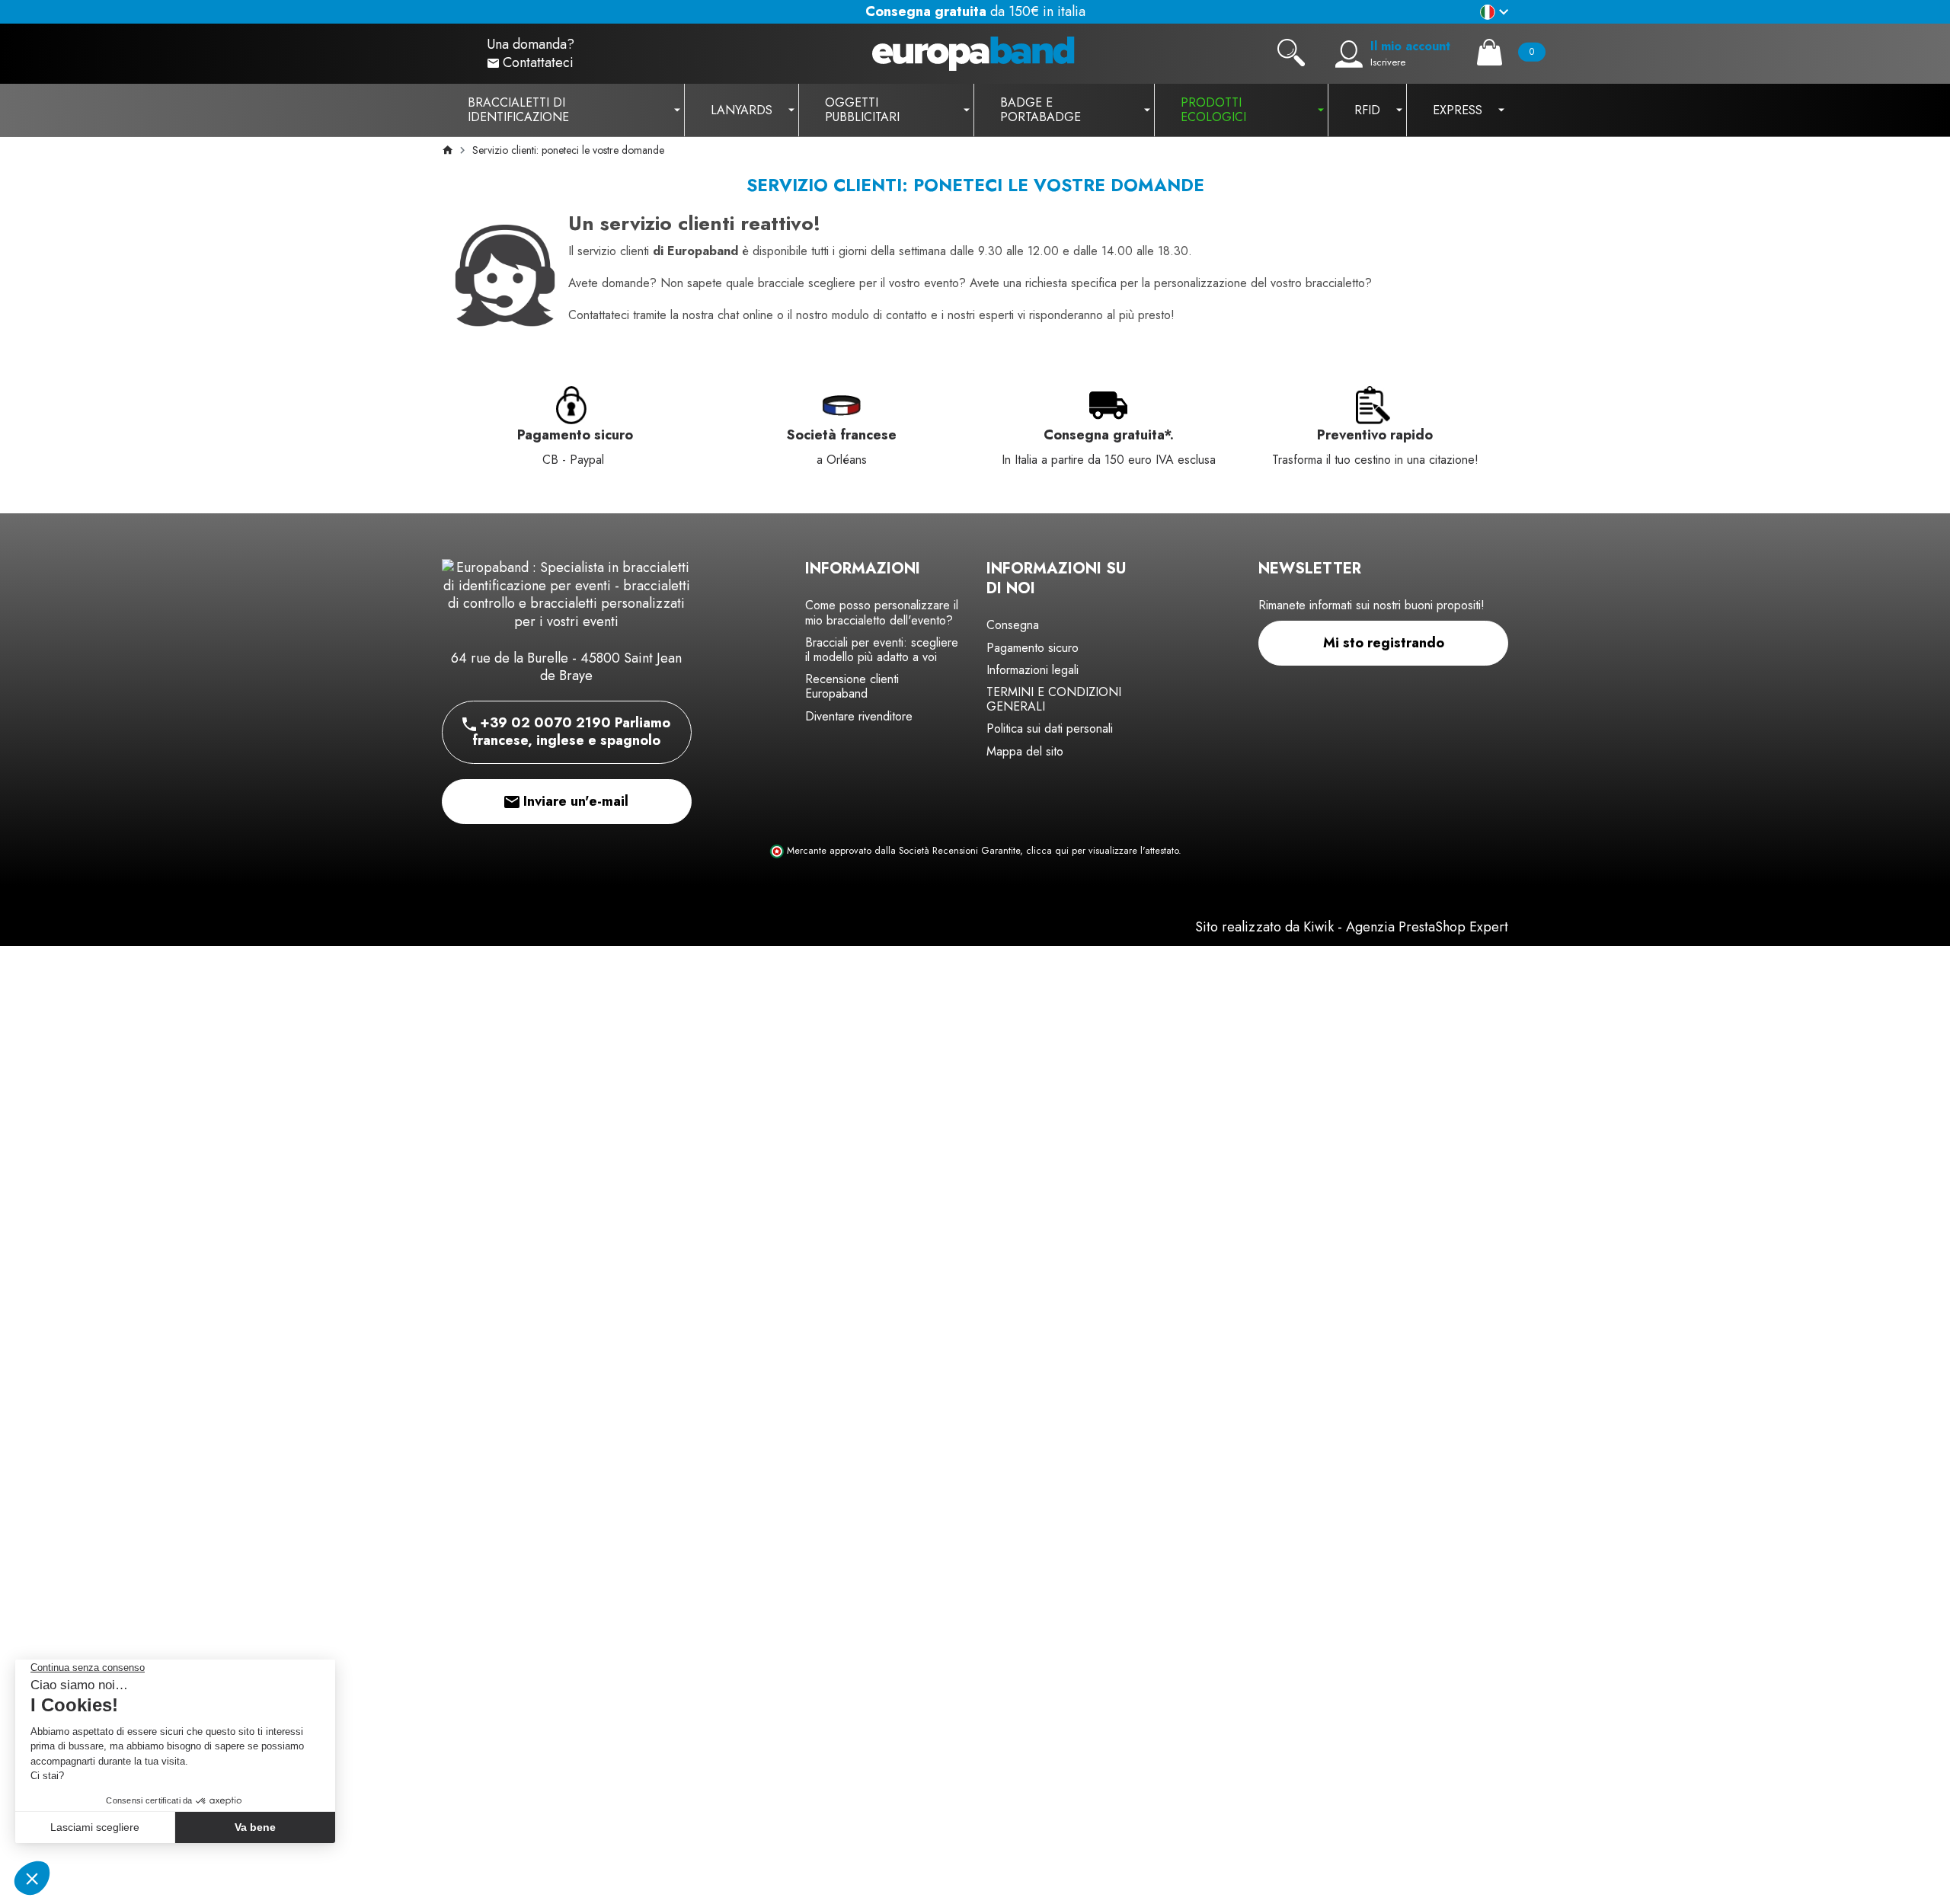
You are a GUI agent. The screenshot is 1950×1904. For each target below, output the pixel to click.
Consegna (1013, 625)
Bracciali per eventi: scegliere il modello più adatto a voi (882, 650)
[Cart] (1490, 52)
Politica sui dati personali (1050, 728)
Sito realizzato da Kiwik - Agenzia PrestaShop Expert (1352, 927)
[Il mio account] (1349, 54)
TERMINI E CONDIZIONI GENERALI (1054, 699)
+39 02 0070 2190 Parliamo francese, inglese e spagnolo (571, 732)
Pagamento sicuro (1033, 648)
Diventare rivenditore (859, 716)
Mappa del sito (1025, 751)
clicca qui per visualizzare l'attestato (1102, 851)
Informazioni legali (1033, 670)
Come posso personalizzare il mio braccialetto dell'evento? (882, 612)
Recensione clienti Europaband (852, 686)
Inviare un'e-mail (574, 801)
